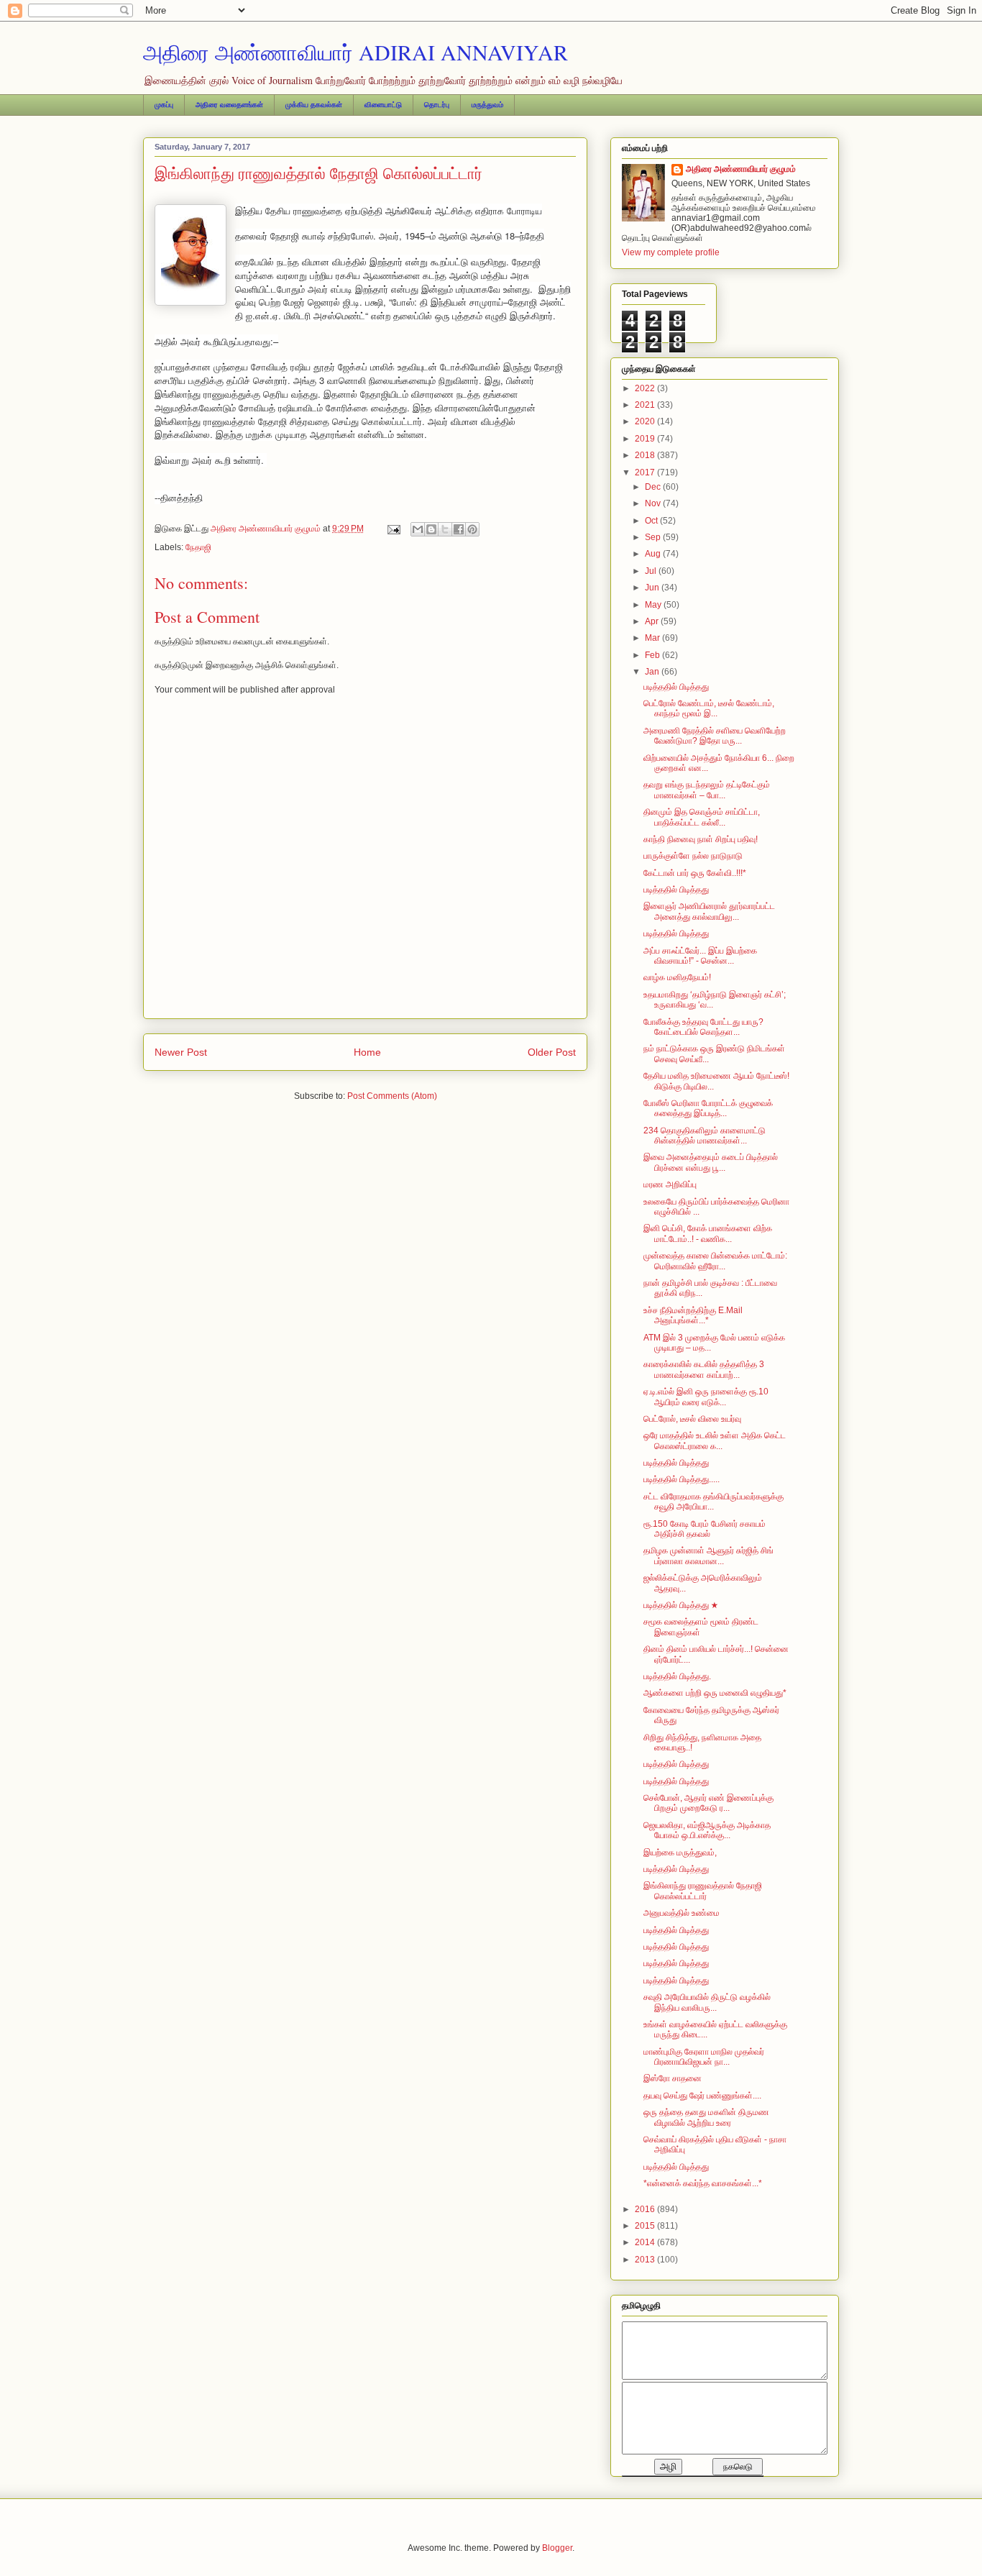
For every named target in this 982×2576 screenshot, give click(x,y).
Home (367, 1052)
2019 (646, 439)
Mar (653, 638)
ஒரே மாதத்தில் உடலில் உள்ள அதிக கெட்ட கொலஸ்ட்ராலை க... (715, 1440)
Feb (653, 655)
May (654, 605)
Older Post (552, 1052)
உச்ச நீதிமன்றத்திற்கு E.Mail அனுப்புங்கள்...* (693, 1315)
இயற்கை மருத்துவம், (680, 1853)
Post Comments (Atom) (392, 1096)
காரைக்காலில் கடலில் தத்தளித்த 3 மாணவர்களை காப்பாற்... (704, 1369)
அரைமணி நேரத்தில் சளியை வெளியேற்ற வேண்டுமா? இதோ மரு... (715, 736)
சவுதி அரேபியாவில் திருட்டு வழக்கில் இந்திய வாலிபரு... (707, 2002)
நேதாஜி (198, 547)
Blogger (557, 2548)
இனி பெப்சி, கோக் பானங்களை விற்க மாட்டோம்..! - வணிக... (708, 1233)
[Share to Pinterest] (472, 529)
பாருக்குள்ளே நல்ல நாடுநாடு (693, 856)
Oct (652, 521)
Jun (653, 588)
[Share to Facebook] (459, 529)
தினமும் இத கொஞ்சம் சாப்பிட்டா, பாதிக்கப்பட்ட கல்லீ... (702, 817)
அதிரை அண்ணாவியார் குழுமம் (741, 169)
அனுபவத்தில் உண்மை (682, 1913)
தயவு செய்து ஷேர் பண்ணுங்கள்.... (702, 2096)
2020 (646, 421)
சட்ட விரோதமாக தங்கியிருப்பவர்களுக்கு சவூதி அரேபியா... (713, 1502)
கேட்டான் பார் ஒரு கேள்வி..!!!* (695, 873)
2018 (646, 455)
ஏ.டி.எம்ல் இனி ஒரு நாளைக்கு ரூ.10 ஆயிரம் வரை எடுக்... (706, 1397)
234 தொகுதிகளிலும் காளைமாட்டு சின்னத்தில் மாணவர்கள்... (705, 1136)
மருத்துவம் (487, 105)
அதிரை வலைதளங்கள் (229, 105)
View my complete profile (671, 252)
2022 (646, 388)
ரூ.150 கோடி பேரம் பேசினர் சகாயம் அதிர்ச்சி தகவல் (705, 1529)
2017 (646, 472)
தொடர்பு (437, 105)
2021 (646, 405)
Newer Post (181, 1052)
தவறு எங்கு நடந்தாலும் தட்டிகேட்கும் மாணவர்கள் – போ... (707, 790)
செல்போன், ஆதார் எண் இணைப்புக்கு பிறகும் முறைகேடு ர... (708, 1803)
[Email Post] (393, 529)
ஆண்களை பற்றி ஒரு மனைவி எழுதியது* (715, 1693)
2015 (646, 2226)
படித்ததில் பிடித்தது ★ (681, 1605)
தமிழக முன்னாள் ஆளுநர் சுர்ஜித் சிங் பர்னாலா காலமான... (708, 1556)
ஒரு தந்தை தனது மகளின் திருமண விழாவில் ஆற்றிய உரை (706, 2117)
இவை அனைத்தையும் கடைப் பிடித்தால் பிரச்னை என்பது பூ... (711, 1162)
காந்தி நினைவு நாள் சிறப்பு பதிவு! (701, 839)
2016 (646, 2209)
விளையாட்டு (383, 105)
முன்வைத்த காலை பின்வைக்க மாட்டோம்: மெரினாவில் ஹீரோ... (715, 1261)
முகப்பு (164, 105)
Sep (654, 537)
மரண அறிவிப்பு (670, 1184)
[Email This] (418, 529)
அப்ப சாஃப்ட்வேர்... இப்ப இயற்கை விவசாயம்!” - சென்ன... (700, 956)
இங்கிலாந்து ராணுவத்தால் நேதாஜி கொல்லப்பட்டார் (703, 1891)
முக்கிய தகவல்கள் (314, 105)
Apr (653, 621)
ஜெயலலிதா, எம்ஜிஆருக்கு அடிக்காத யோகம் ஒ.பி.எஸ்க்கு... (707, 1830)
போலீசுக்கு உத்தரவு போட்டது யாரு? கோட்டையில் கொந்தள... (703, 1027)
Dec (654, 487)
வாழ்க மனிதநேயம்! (677, 977)
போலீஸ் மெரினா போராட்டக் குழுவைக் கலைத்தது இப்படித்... (708, 1108)
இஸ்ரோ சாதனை (673, 2078)
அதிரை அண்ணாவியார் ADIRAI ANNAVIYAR (355, 52)
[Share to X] (445, 529)
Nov (654, 503)
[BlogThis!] (431, 529)
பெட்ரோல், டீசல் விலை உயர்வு (692, 1419)
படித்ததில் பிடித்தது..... (682, 1479)
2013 (646, 2260)
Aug (654, 554)
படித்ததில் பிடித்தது (676, 687)
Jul (652, 571)
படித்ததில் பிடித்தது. (677, 1676)
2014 (646, 2242)
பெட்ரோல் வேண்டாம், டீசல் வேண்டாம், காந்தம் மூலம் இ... (709, 708)
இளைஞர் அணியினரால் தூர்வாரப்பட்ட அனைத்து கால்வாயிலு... (709, 911)
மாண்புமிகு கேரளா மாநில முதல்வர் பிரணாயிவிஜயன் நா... (704, 2057)
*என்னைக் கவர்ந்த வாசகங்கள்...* (703, 2183)
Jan (653, 672)
